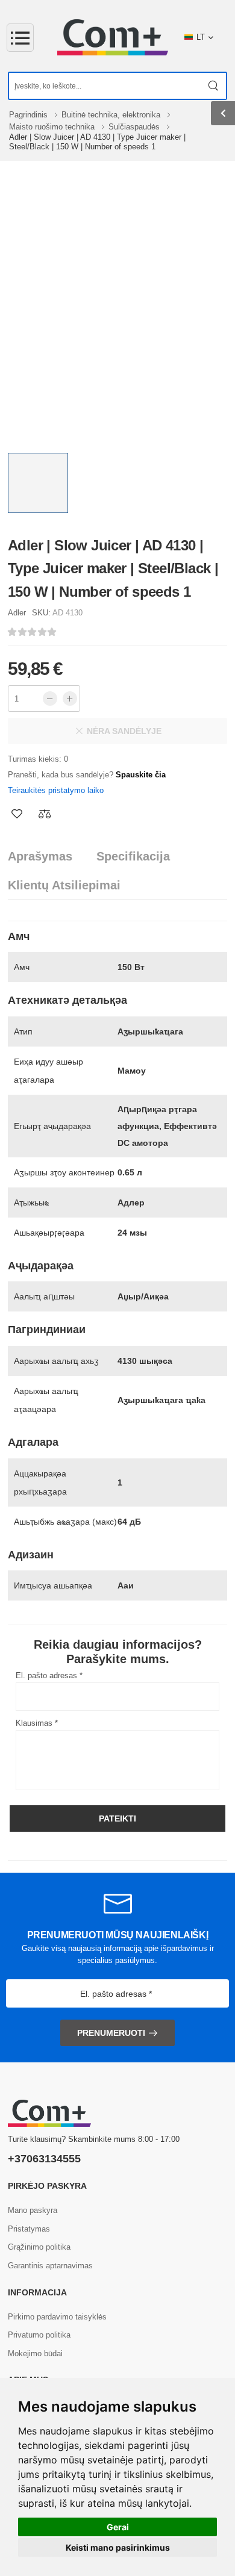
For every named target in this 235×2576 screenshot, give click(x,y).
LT (201, 37)
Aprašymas (40, 856)
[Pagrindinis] (113, 37)
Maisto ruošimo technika (53, 127)
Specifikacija (133, 856)
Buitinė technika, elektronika (112, 115)
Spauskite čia (141, 775)
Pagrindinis (30, 115)
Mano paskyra (33, 2210)
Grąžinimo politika (39, 2247)
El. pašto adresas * (49, 1675)
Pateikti (117, 1818)
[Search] (214, 86)
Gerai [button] (118, 2527)
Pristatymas (29, 2229)
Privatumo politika (39, 2335)
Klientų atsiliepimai (64, 885)
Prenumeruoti (111, 2033)
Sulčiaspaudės (135, 127)
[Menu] (20, 38)
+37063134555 (44, 2159)
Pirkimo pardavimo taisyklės (57, 2317)
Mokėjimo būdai (35, 2354)
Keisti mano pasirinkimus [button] (118, 2547)
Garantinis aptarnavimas (50, 2266)
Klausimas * (37, 1723)
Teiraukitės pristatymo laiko (56, 790)
